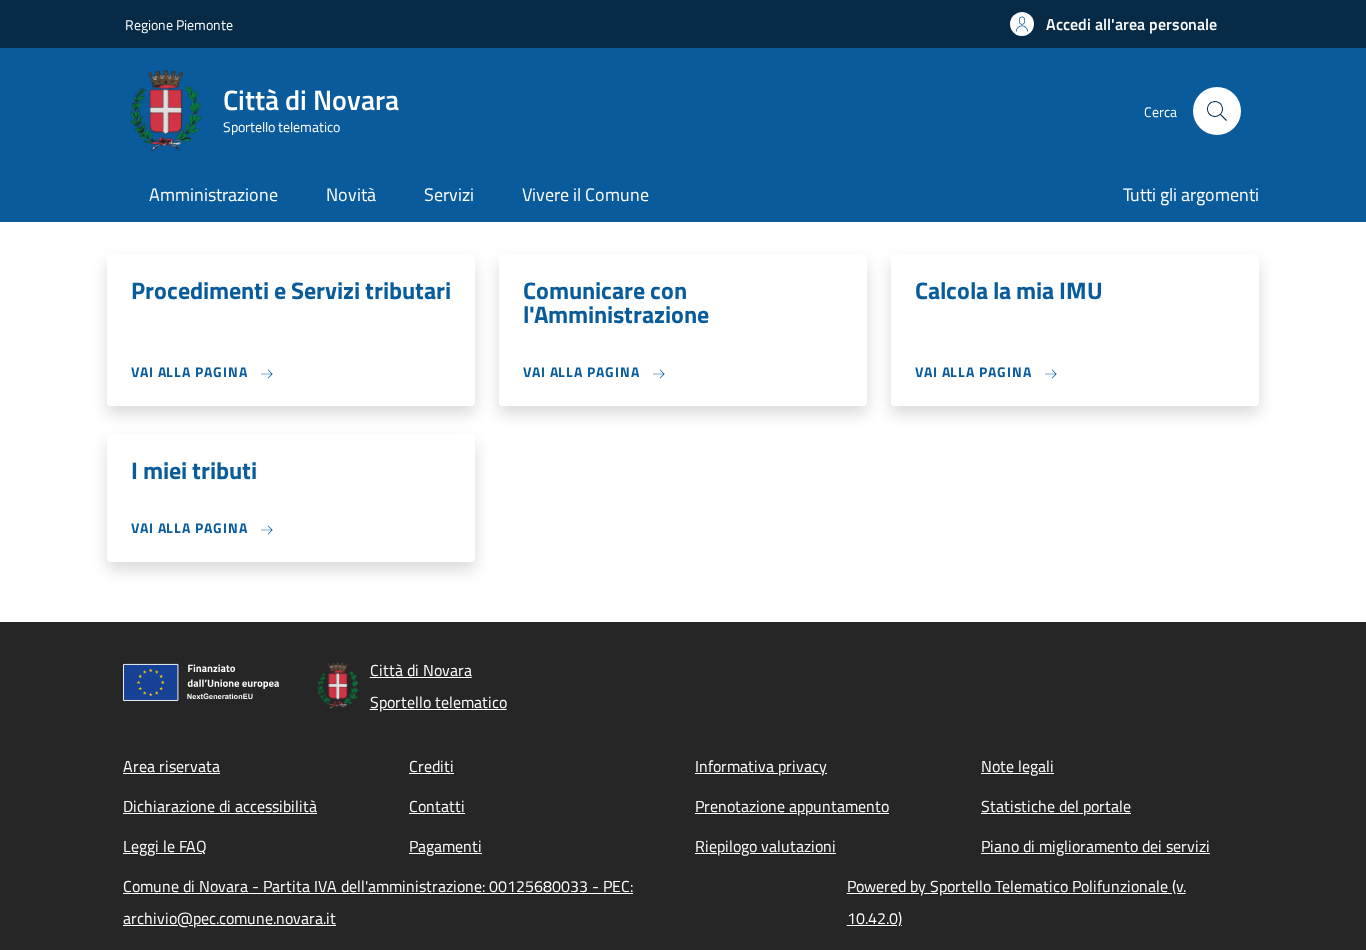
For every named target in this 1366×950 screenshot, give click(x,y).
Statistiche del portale (1056, 806)
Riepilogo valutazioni (765, 846)
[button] (1113, 24)
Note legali (1017, 766)
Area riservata (171, 766)
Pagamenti (445, 846)
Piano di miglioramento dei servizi (1095, 846)
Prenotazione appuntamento (792, 806)
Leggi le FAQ (165, 846)
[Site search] (1217, 111)
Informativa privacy (761, 766)
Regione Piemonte (179, 24)
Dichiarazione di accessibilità (220, 806)
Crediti (431, 766)
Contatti (437, 806)
